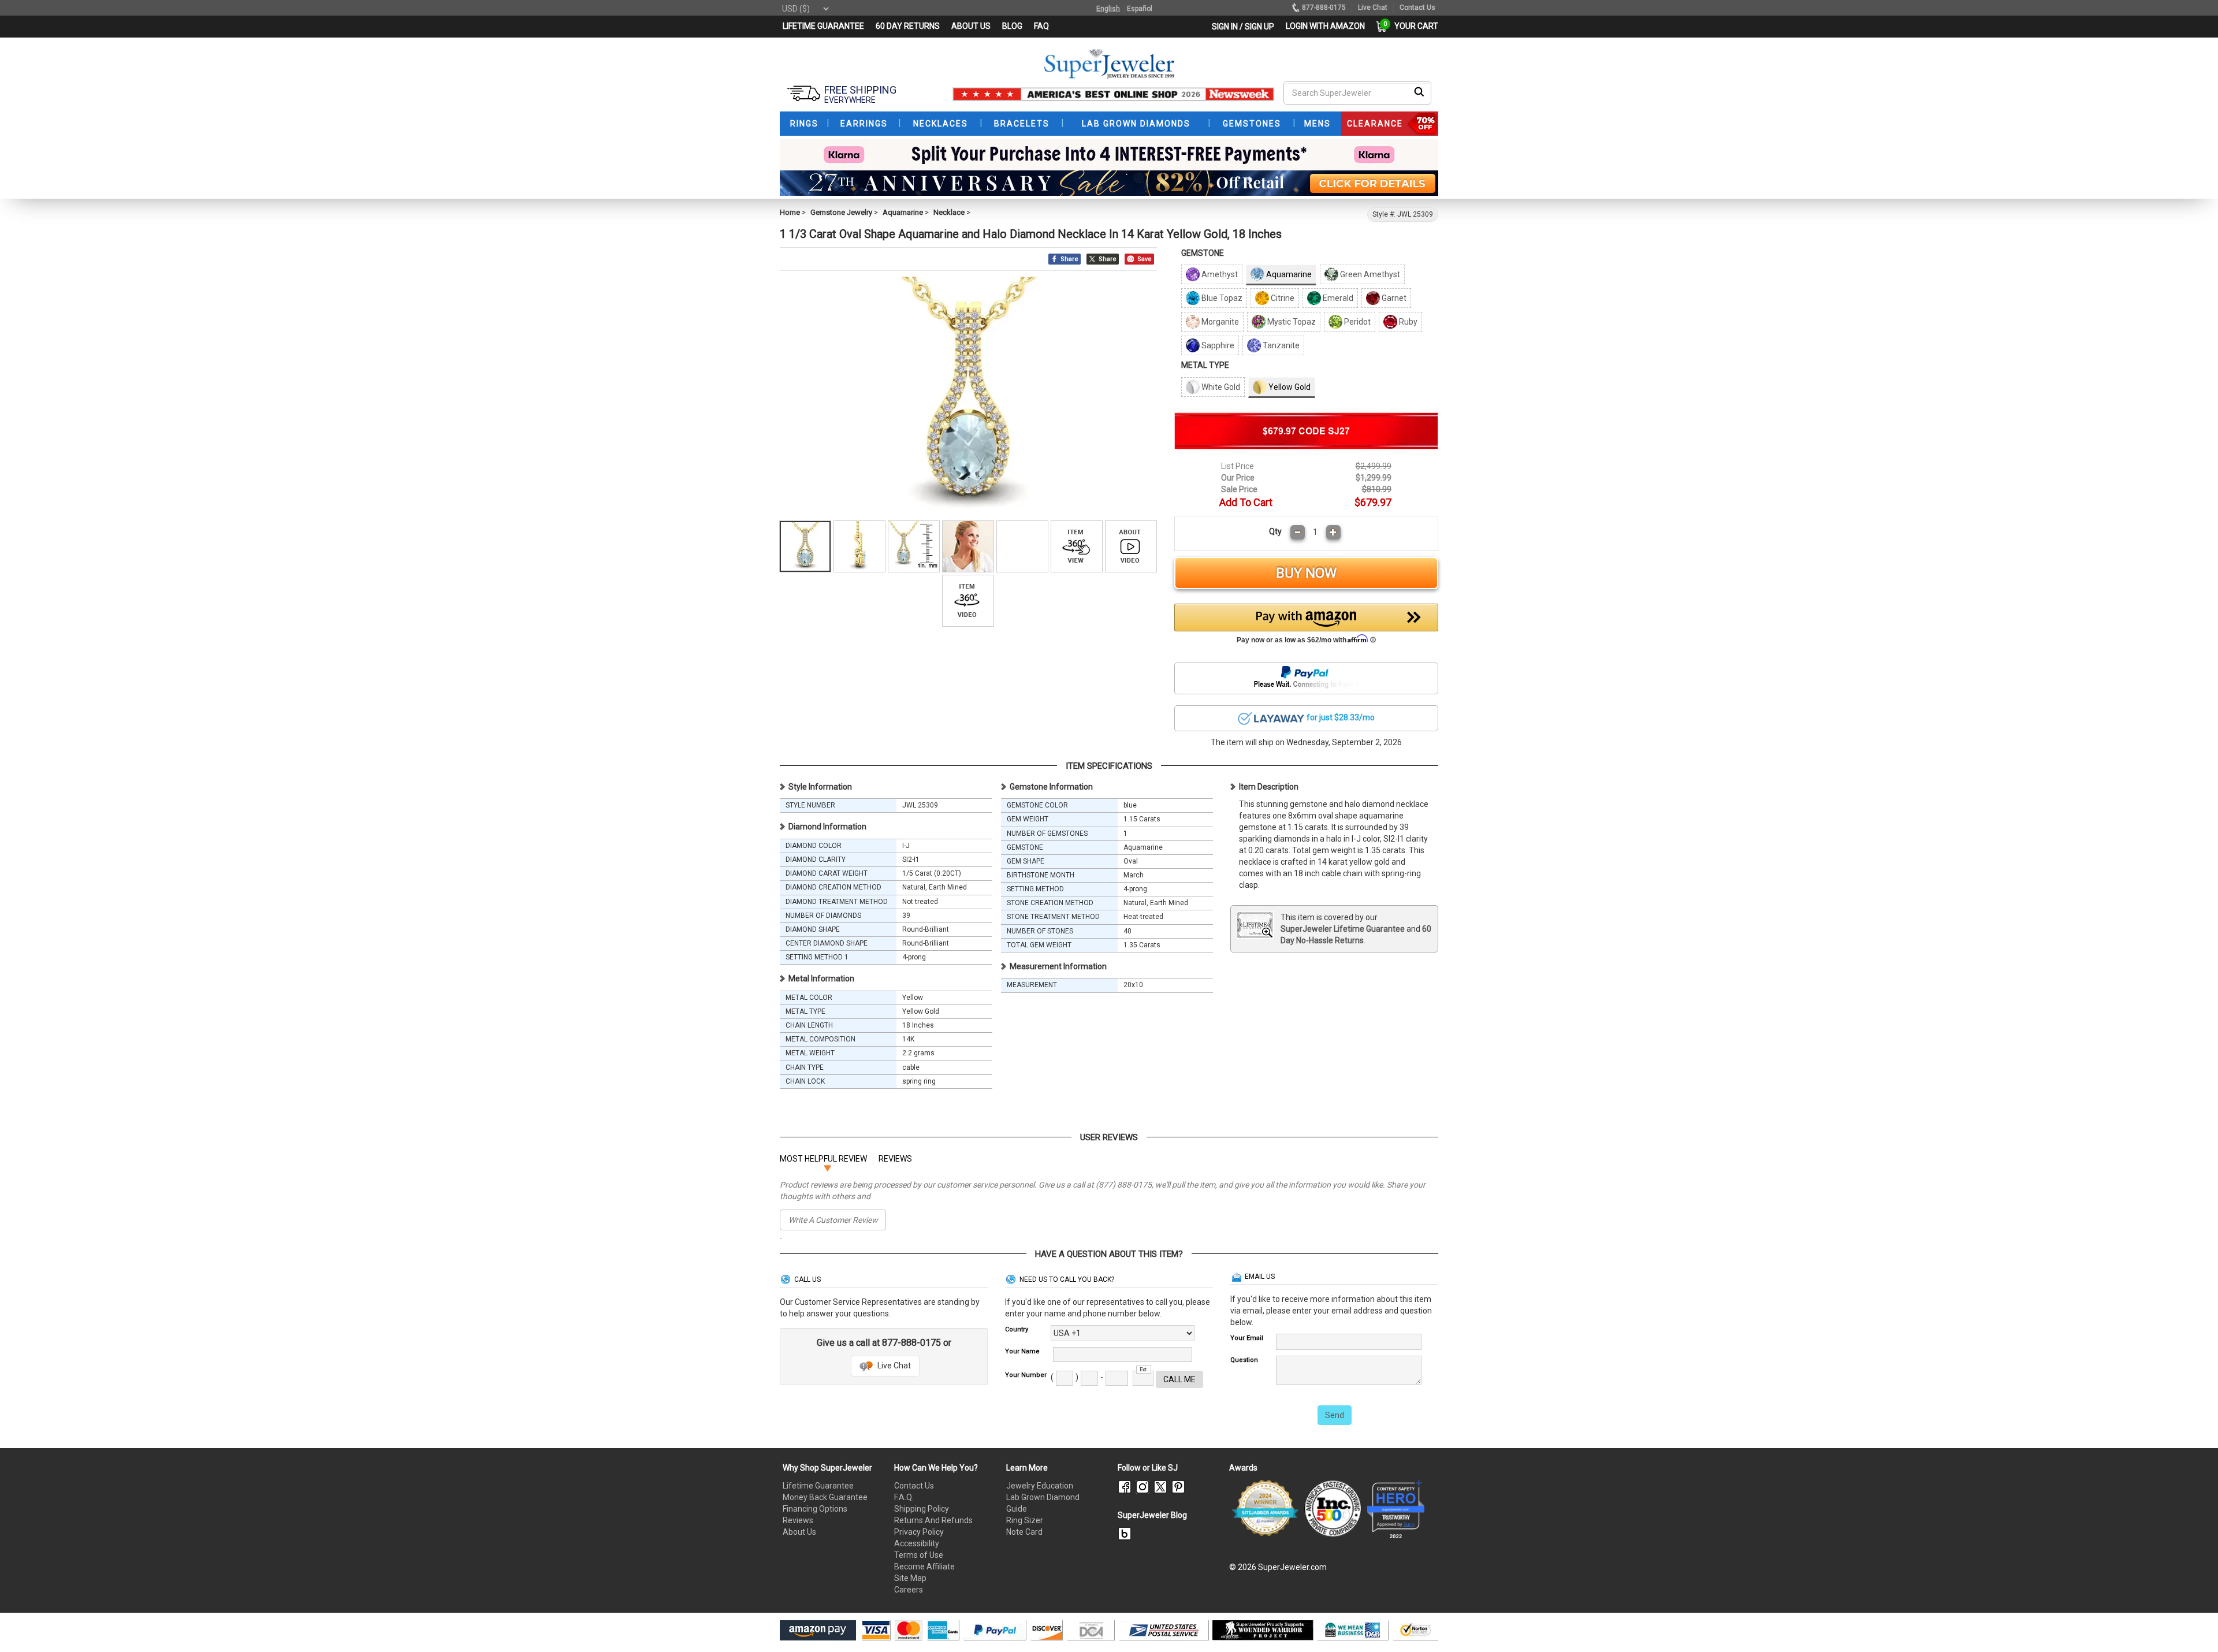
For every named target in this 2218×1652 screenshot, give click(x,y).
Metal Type (1205, 365)
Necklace (949, 212)
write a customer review (833, 1220)
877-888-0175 (1324, 8)
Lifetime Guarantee (818, 1486)
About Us (799, 1532)
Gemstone (1203, 253)
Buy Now (1306, 573)
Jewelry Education (1040, 1486)
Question (1244, 1360)
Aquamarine (903, 212)
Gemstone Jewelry (841, 212)
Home (790, 212)
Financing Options (815, 1509)
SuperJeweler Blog (1152, 1515)
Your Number (1026, 1375)
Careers (909, 1590)
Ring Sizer (1025, 1520)
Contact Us (914, 1486)
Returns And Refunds (933, 1520)
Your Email (1247, 1338)
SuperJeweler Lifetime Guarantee (1343, 929)
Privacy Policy (919, 1532)
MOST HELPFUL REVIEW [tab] (823, 1159)
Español (1140, 9)
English (1108, 9)
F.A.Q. (904, 1497)
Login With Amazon (1325, 26)
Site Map (910, 1578)
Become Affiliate (924, 1567)
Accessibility (917, 1543)
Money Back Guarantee (825, 1497)
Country (1017, 1329)
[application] (2192, 1623)
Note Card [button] (1024, 1532)
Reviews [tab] (895, 1159)
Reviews (798, 1520)
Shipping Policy (922, 1509)
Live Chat (893, 1365)
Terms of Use (919, 1555)
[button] (1307, 627)
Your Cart (1413, 26)
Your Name (1022, 1351)
